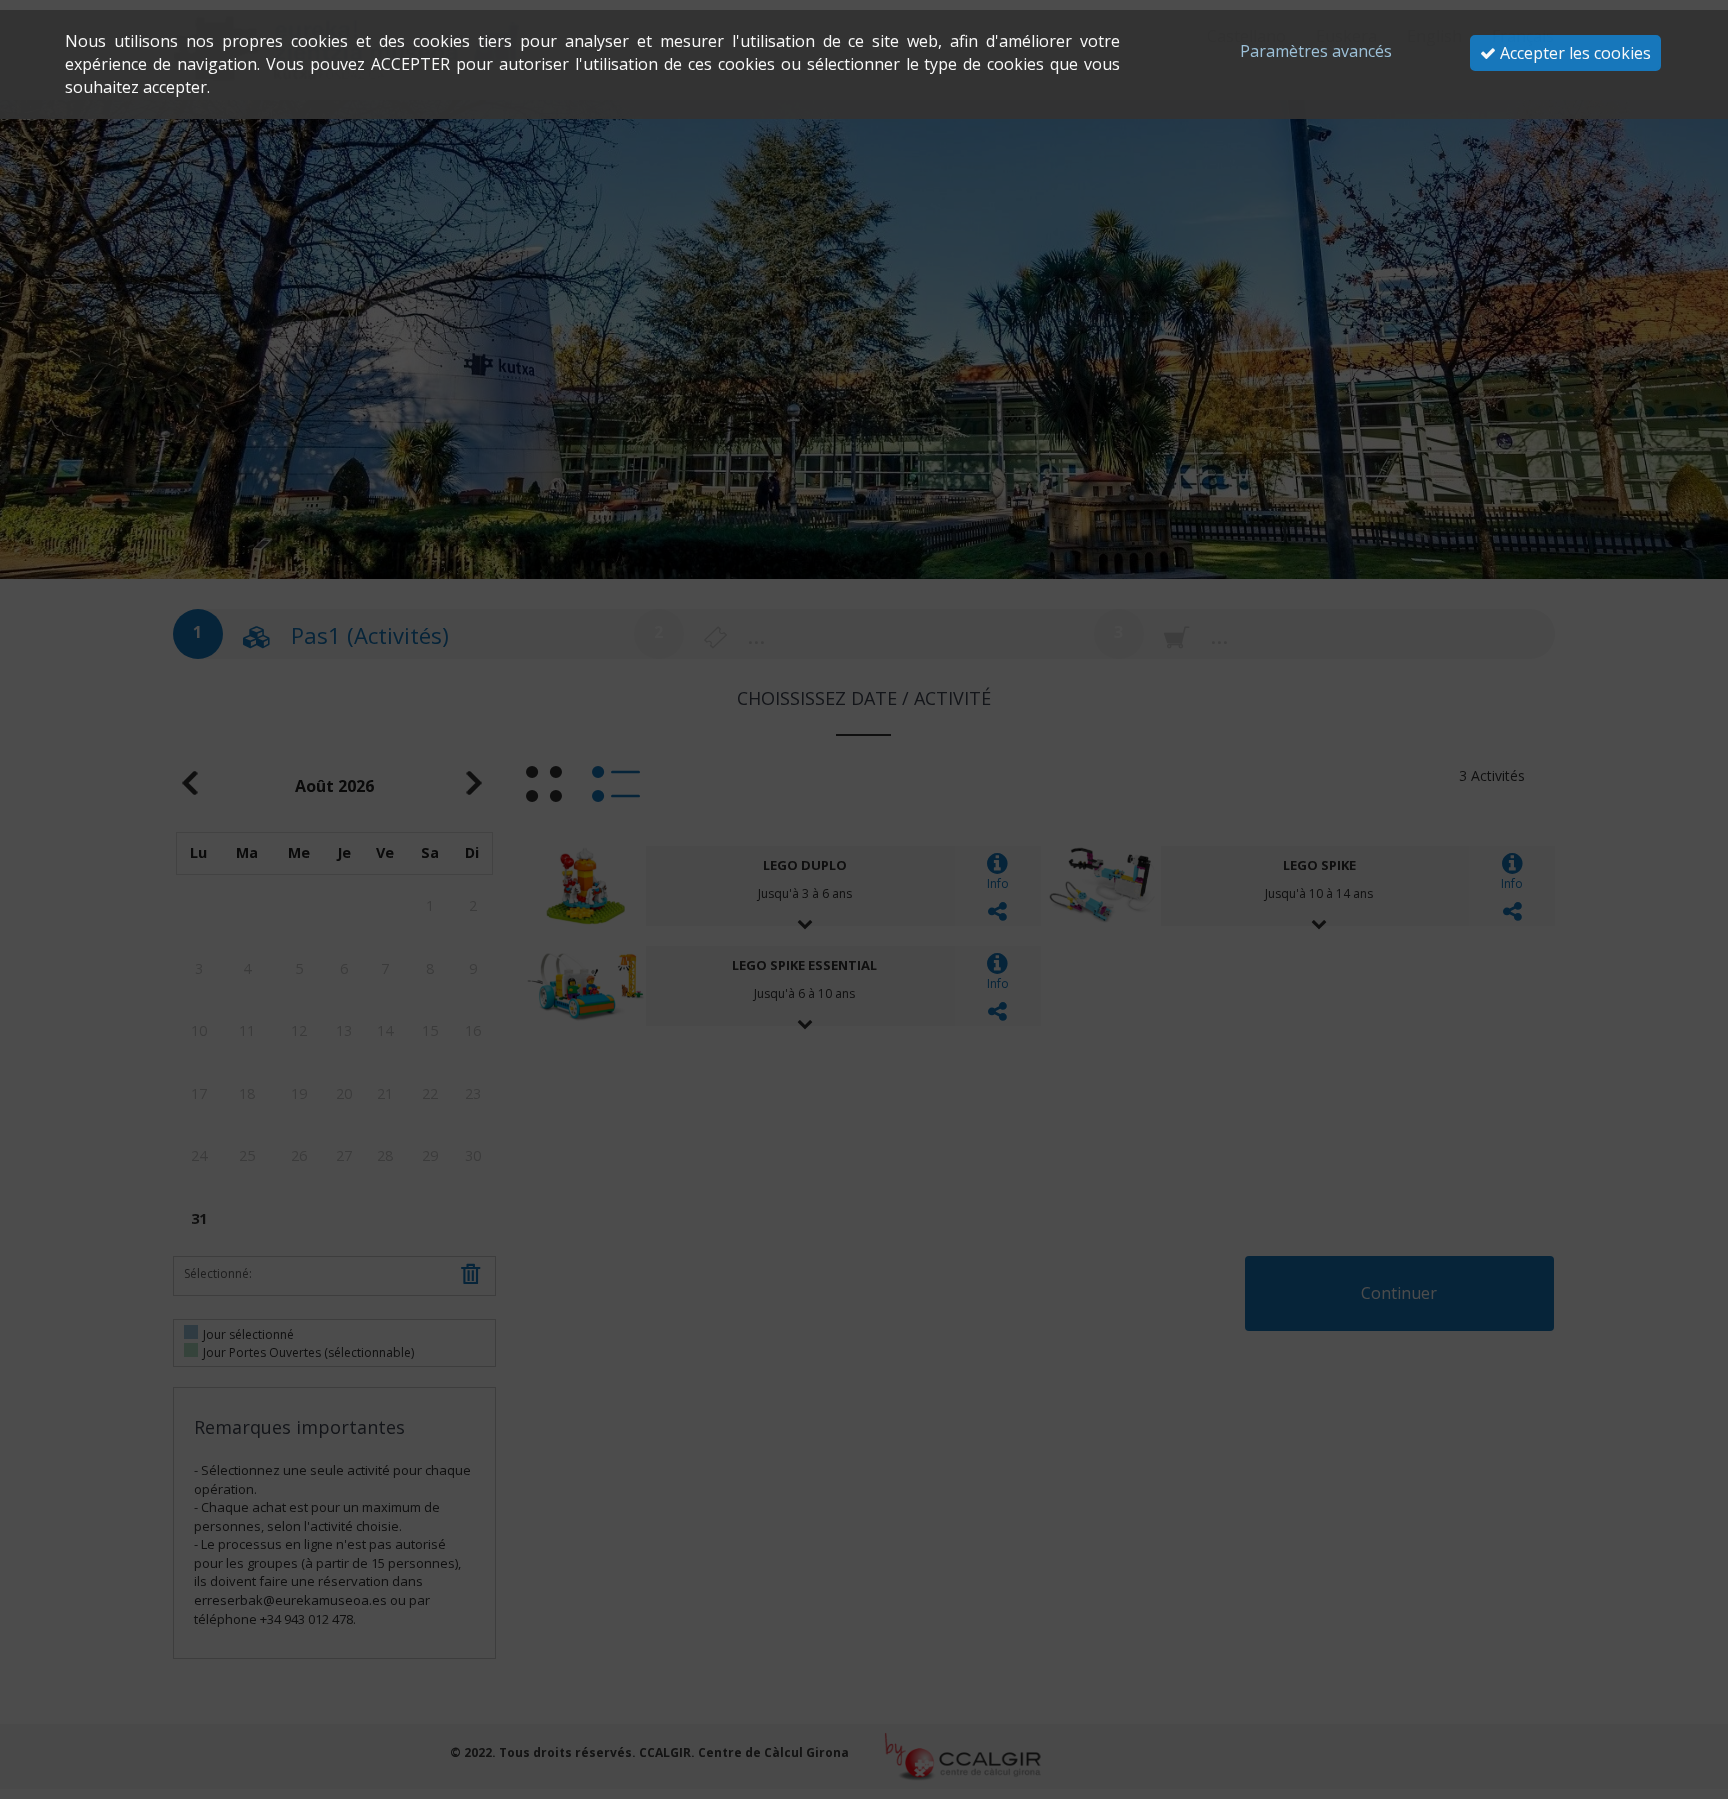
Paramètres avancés (1316, 51)
